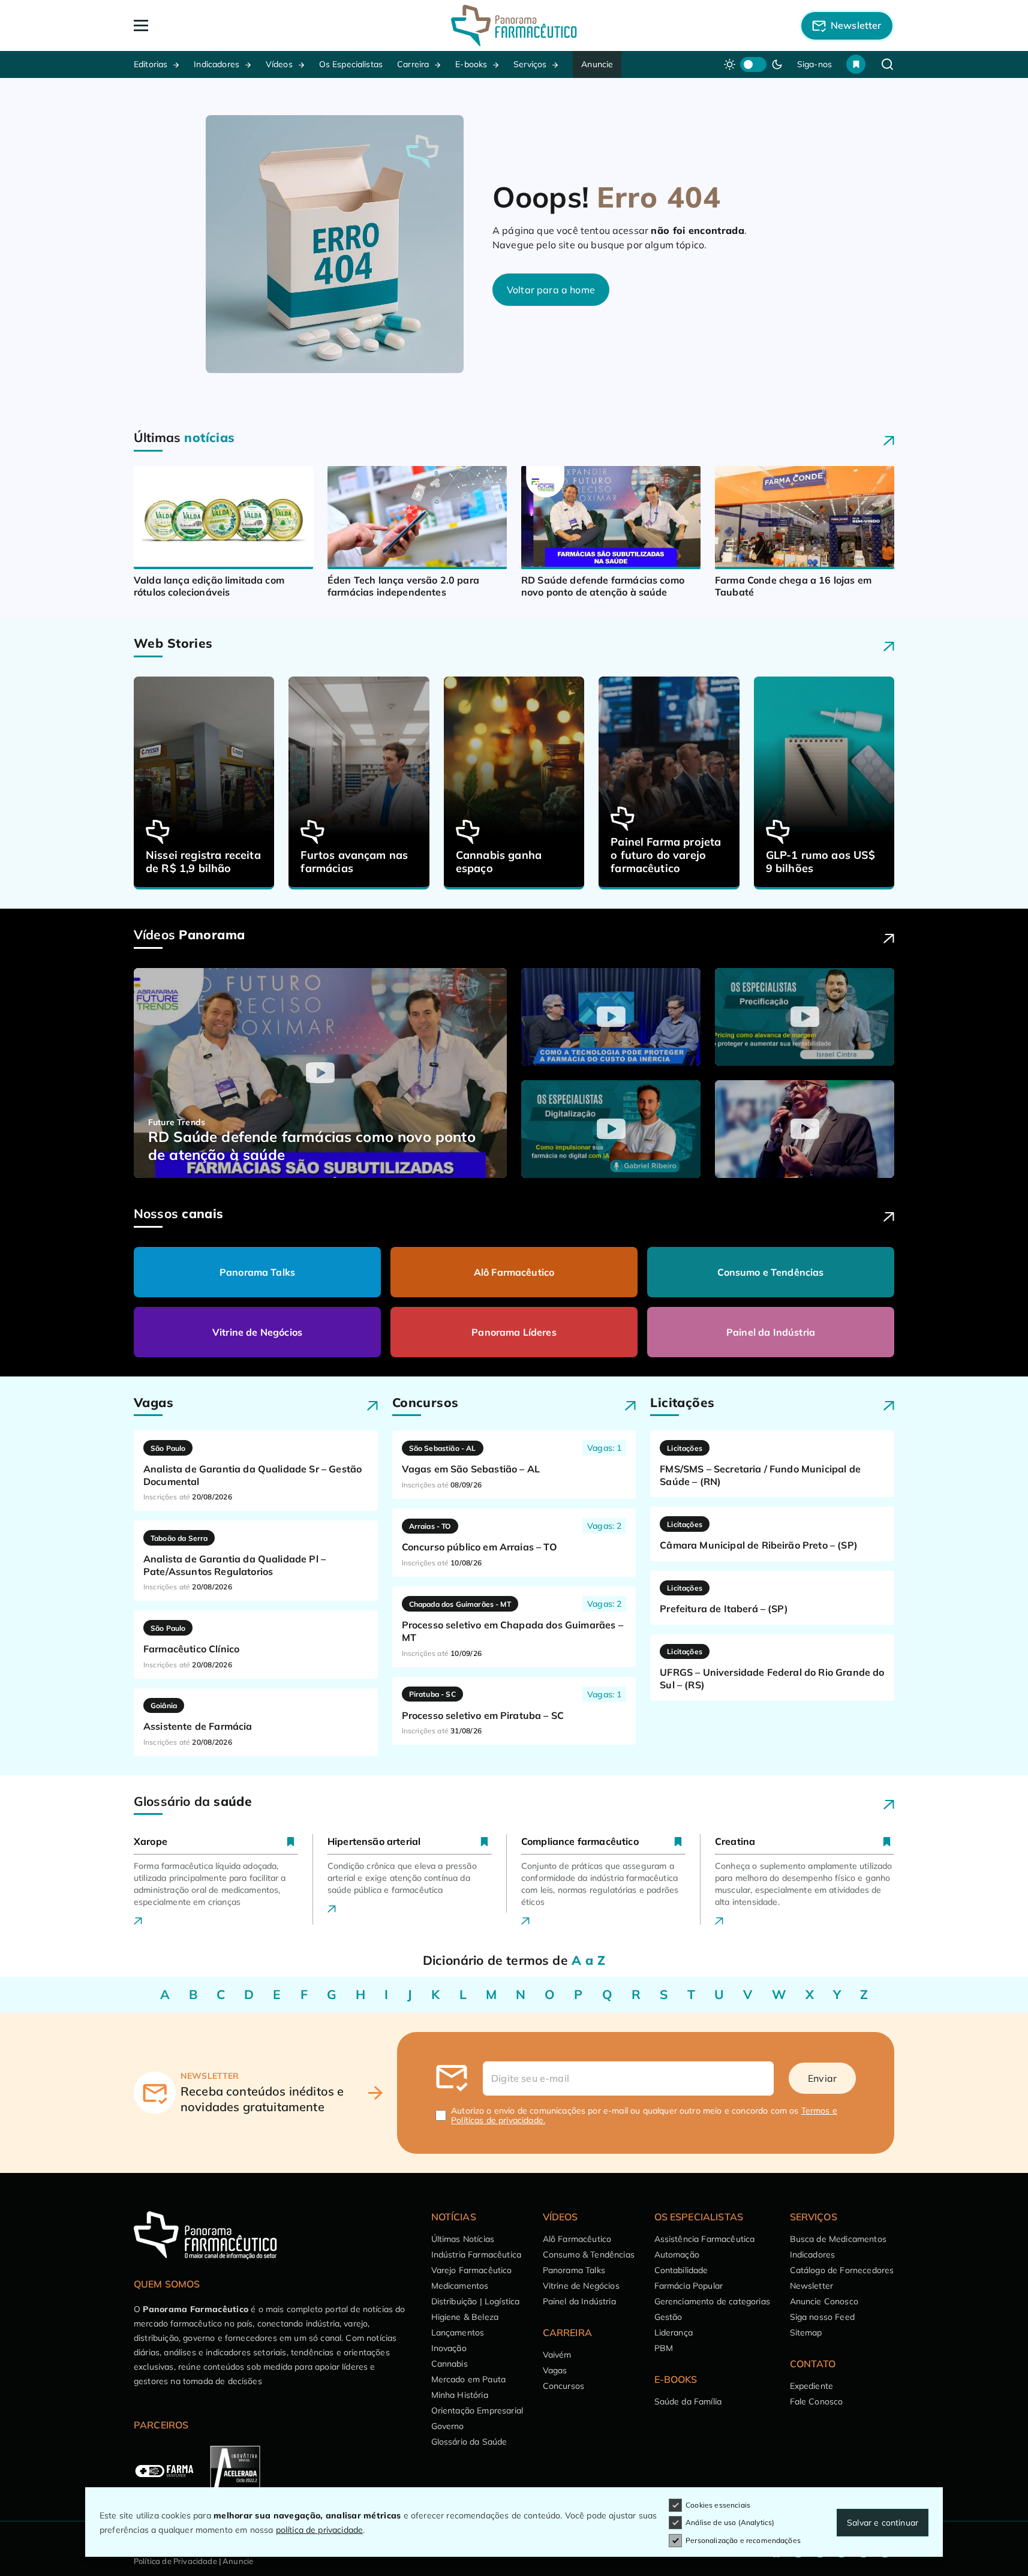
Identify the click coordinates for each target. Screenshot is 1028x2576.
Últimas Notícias (463, 2239)
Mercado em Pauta (469, 2379)
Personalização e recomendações (743, 2540)
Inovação (449, 2348)
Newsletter (812, 2286)
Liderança (674, 2332)
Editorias (151, 64)
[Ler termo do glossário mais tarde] (291, 1841)
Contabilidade (681, 2270)
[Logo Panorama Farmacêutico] (514, 25)
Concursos (563, 2386)
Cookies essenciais (718, 2505)
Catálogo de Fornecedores (842, 2270)
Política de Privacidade (175, 2561)
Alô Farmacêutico (514, 1272)
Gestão (668, 2317)
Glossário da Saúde (469, 2442)
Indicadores (217, 64)
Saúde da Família (688, 2401)
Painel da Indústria (771, 1332)
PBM (664, 2348)
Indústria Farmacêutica (477, 2255)
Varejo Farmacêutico (472, 2270)
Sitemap (806, 2332)
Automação (677, 2255)
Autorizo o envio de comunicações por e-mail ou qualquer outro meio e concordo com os (644, 2115)
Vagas (555, 2370)
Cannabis (450, 2364)
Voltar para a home (551, 290)
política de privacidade (320, 2530)
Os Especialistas (351, 64)
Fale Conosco (817, 2401)
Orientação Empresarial (477, 2410)
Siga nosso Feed (822, 2317)
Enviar (822, 2078)
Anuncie (597, 64)
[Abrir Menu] (210, 25)
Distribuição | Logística (476, 2301)
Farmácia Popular (689, 2286)
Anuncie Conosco (824, 2301)
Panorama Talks (257, 1272)
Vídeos (279, 64)
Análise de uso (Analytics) (730, 2522)
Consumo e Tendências (770, 1272)
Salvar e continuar (883, 2523)
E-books (471, 64)
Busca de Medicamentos (838, 2239)
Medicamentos (460, 2286)
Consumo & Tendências (589, 2255)
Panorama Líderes (514, 1332)
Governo (448, 2426)
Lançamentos (458, 2332)
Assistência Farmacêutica (705, 2239)
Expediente (812, 2386)
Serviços (530, 64)
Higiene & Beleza (465, 2317)
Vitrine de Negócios (257, 1332)
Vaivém (557, 2355)
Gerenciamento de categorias (712, 2301)
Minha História (460, 2395)
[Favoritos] (856, 64)
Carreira (413, 64)
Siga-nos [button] (814, 64)
